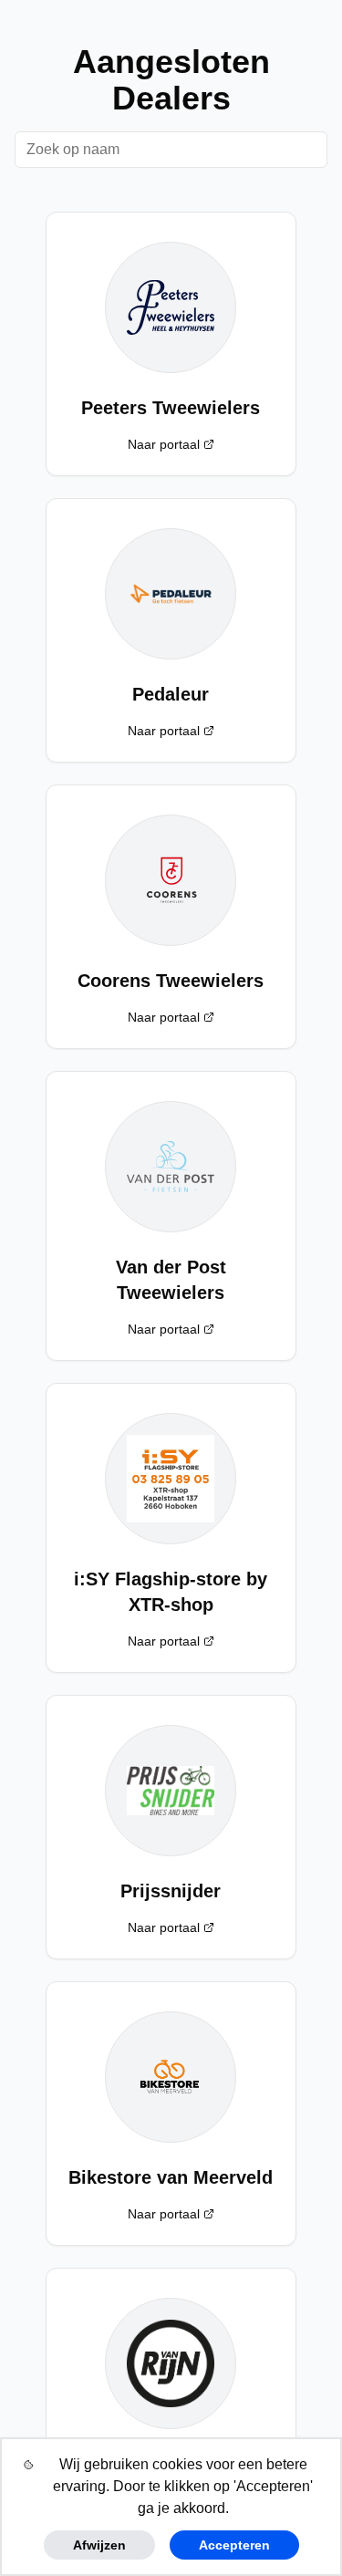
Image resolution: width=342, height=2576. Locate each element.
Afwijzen (99, 2545)
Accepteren (234, 2545)
